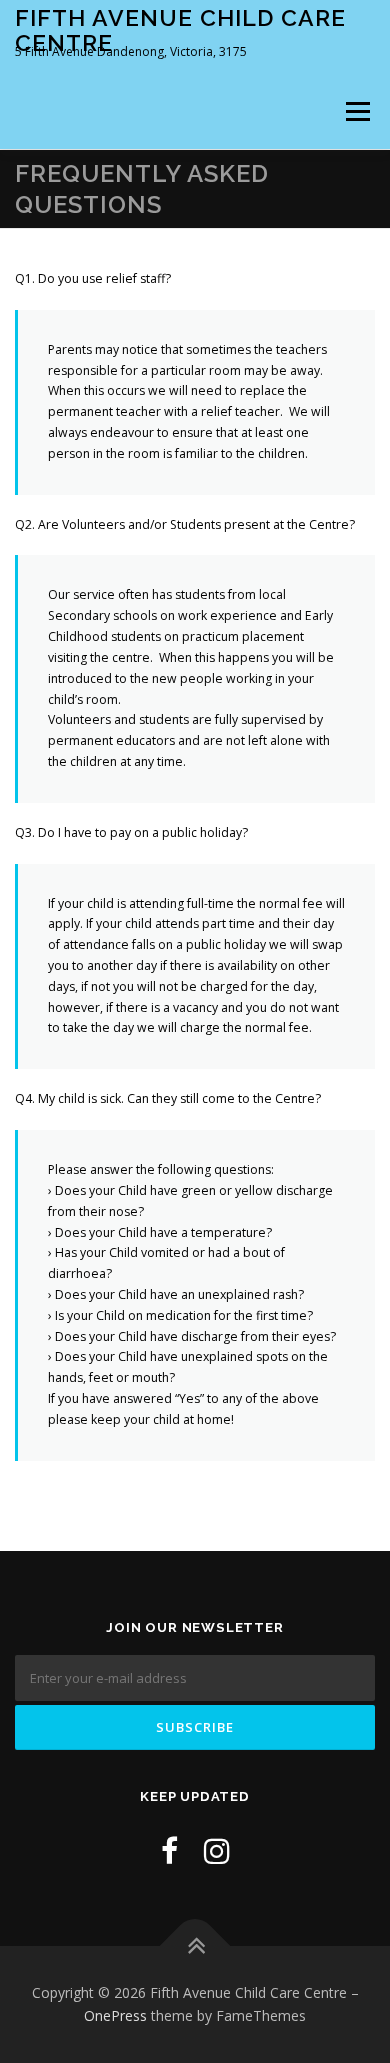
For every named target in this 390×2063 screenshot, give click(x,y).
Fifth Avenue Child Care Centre (180, 29)
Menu (356, 111)
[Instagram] (217, 1850)
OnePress (115, 2015)
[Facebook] (169, 1850)
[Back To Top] (195, 1945)
